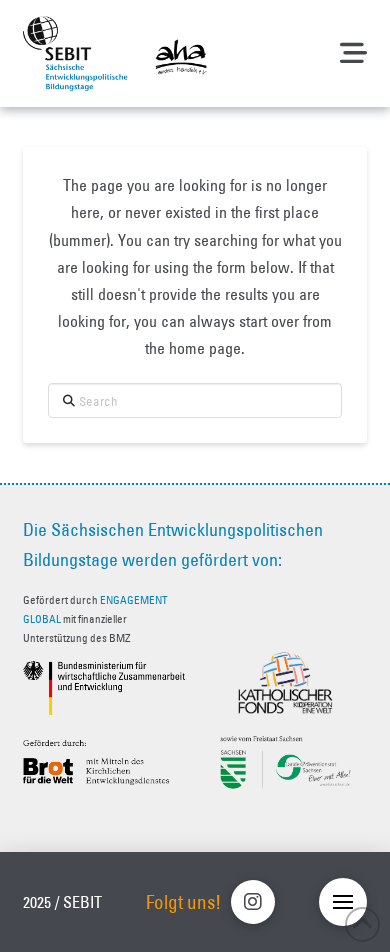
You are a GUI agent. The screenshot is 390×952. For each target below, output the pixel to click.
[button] (353, 53)
